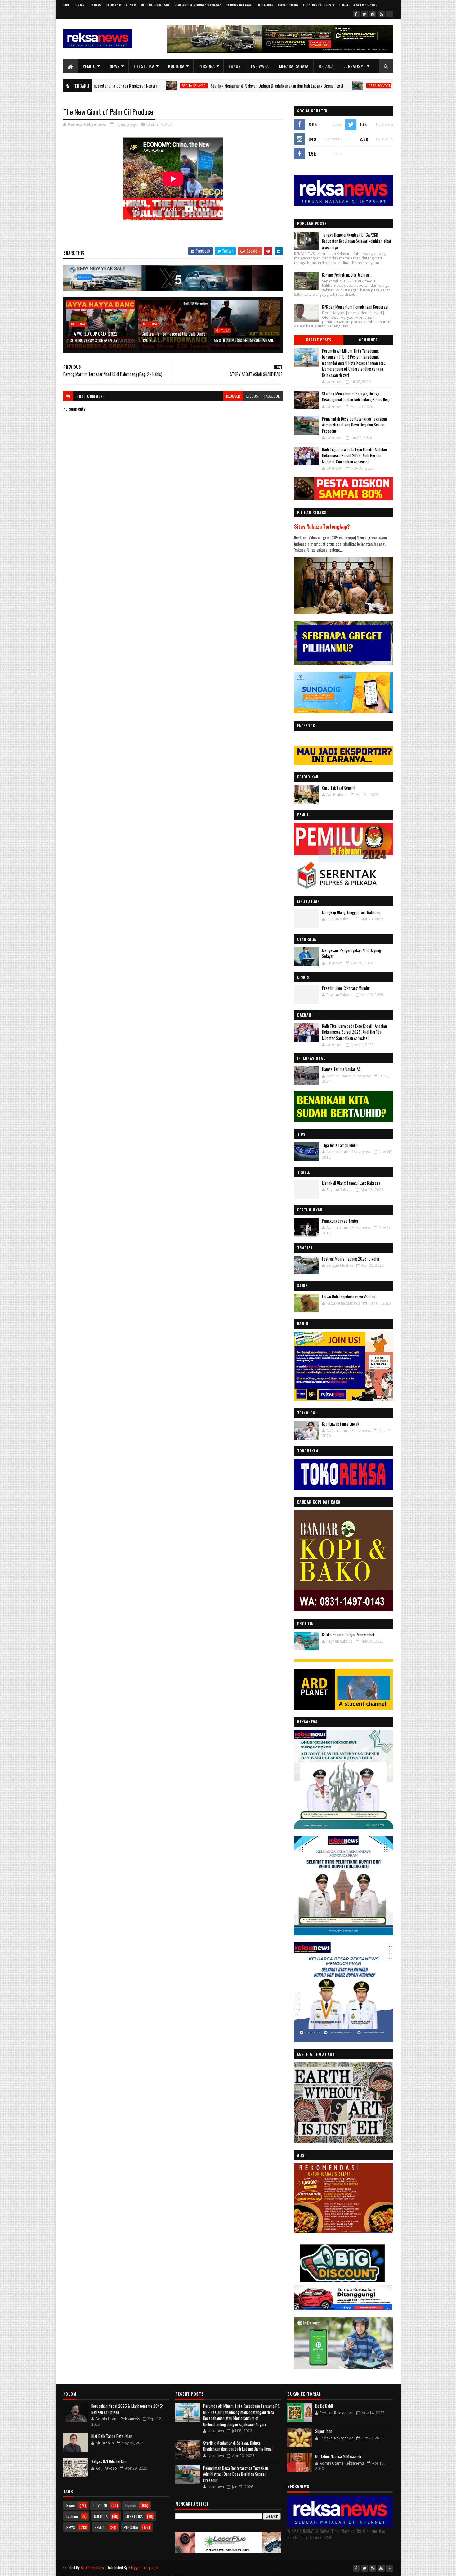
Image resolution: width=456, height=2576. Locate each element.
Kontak (344, 5)
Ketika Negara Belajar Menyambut (348, 1635)
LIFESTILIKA (144, 66)
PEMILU (89, 66)
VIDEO (167, 124)
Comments (368, 340)
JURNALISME (355, 66)
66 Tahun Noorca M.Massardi (338, 2456)
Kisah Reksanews (365, 5)
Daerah (131, 2505)
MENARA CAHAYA (294, 66)
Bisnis (153, 124)
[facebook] (356, 14)
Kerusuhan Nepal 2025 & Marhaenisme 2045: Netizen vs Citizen (127, 2409)
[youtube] (381, 14)
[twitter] (364, 14)
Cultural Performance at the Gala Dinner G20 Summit (174, 337)
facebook (272, 396)
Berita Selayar (103, 86)
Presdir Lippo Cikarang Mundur (346, 988)
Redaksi (96, 5)
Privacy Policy (288, 5)
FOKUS (235, 66)
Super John (324, 2431)
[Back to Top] (390, 2568)
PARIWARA (260, 66)
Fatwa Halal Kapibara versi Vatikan (349, 1297)
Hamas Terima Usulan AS (341, 1069)
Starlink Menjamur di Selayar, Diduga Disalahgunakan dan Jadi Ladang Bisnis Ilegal (186, 86)
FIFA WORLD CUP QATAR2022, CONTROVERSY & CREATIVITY (94, 337)
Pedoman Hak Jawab (240, 5)
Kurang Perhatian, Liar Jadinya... (347, 275)
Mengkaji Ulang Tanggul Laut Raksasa (351, 912)
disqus (252, 396)
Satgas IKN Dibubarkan (109, 2461)
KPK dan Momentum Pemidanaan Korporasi (355, 307)
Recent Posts (319, 340)
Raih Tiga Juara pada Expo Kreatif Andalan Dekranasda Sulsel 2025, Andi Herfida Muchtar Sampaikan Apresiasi (354, 456)
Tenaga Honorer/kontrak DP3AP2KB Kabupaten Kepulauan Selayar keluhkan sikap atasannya (357, 241)
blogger (233, 396)
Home (67, 5)
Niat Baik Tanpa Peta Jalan (112, 2436)
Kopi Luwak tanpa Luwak (341, 1424)
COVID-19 (100, 2505)
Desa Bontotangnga (295, 86)
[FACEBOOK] (390, 14)
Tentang (81, 5)
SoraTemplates (92, 2567)
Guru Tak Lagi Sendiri (339, 788)
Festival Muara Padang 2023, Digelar (351, 1259)
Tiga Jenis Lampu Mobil (340, 1145)
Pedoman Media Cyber (121, 5)
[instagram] (373, 14)
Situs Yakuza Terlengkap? (322, 526)
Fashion (72, 2516)
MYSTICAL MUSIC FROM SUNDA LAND (244, 340)
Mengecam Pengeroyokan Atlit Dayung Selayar (351, 953)
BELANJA (326, 66)
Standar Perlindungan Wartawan (198, 5)
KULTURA (176, 66)
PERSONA (207, 66)
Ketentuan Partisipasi (319, 5)
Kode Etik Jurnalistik (155, 5)
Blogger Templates (143, 2567)
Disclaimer (266, 5)
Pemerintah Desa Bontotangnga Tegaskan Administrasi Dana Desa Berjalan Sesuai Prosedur (354, 425)
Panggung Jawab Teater (340, 1221)
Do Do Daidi (324, 2406)
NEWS (115, 66)
